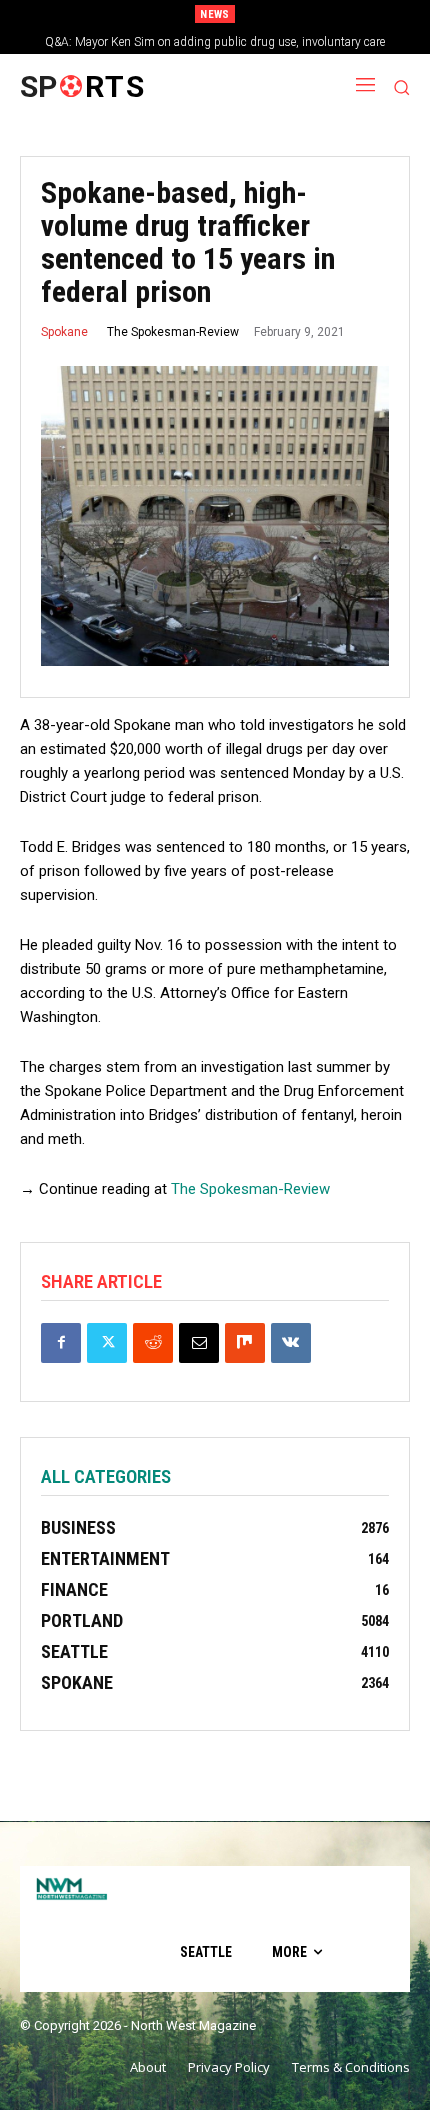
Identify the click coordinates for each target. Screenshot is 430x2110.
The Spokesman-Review (173, 332)
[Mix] (245, 1343)
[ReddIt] (153, 1343)
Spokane (64, 332)
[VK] (291, 1343)
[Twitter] (107, 1343)
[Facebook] (61, 1343)
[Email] (199, 1343)
